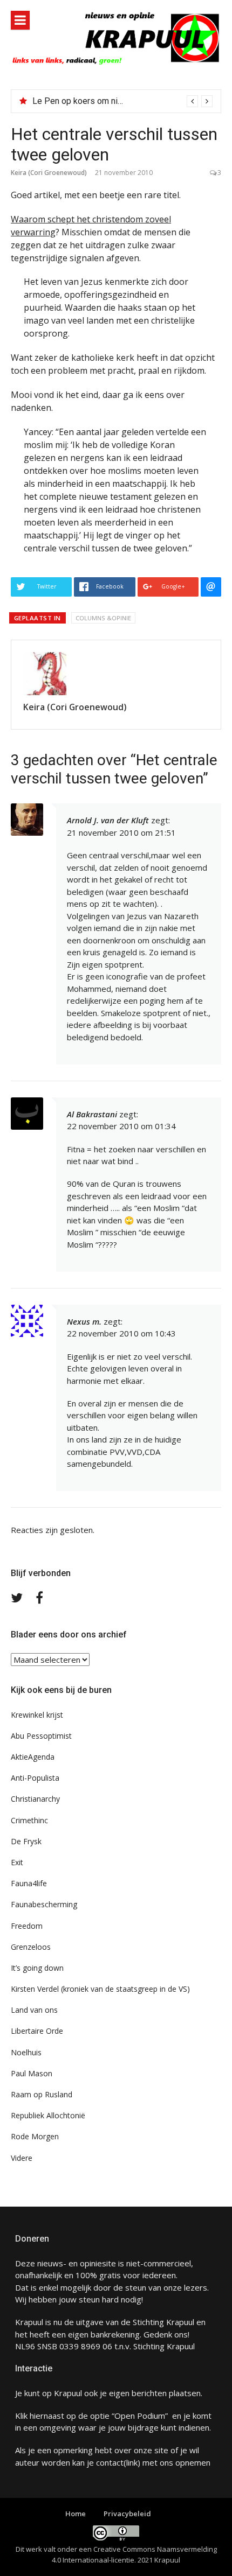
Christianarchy (35, 1799)
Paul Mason (32, 2073)
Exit (17, 1862)
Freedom (27, 1926)
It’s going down (37, 1968)
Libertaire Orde (37, 2031)
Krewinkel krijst (37, 1715)
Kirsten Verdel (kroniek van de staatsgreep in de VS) (100, 1989)
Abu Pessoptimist (41, 1736)
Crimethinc (29, 1820)
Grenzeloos (31, 1947)
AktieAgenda (33, 1757)
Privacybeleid (127, 2514)
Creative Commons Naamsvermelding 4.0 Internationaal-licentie (134, 2554)
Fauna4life (29, 1883)
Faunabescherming (44, 1904)
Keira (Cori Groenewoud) (49, 173)
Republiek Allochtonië (48, 2115)
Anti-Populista (35, 1778)
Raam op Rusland (42, 2094)
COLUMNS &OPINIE (103, 618)
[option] (122, 101)
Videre (22, 2158)
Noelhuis (26, 2052)
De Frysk (26, 1841)
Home (76, 2514)
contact (110, 2462)
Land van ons (34, 2010)
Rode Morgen (35, 2136)
